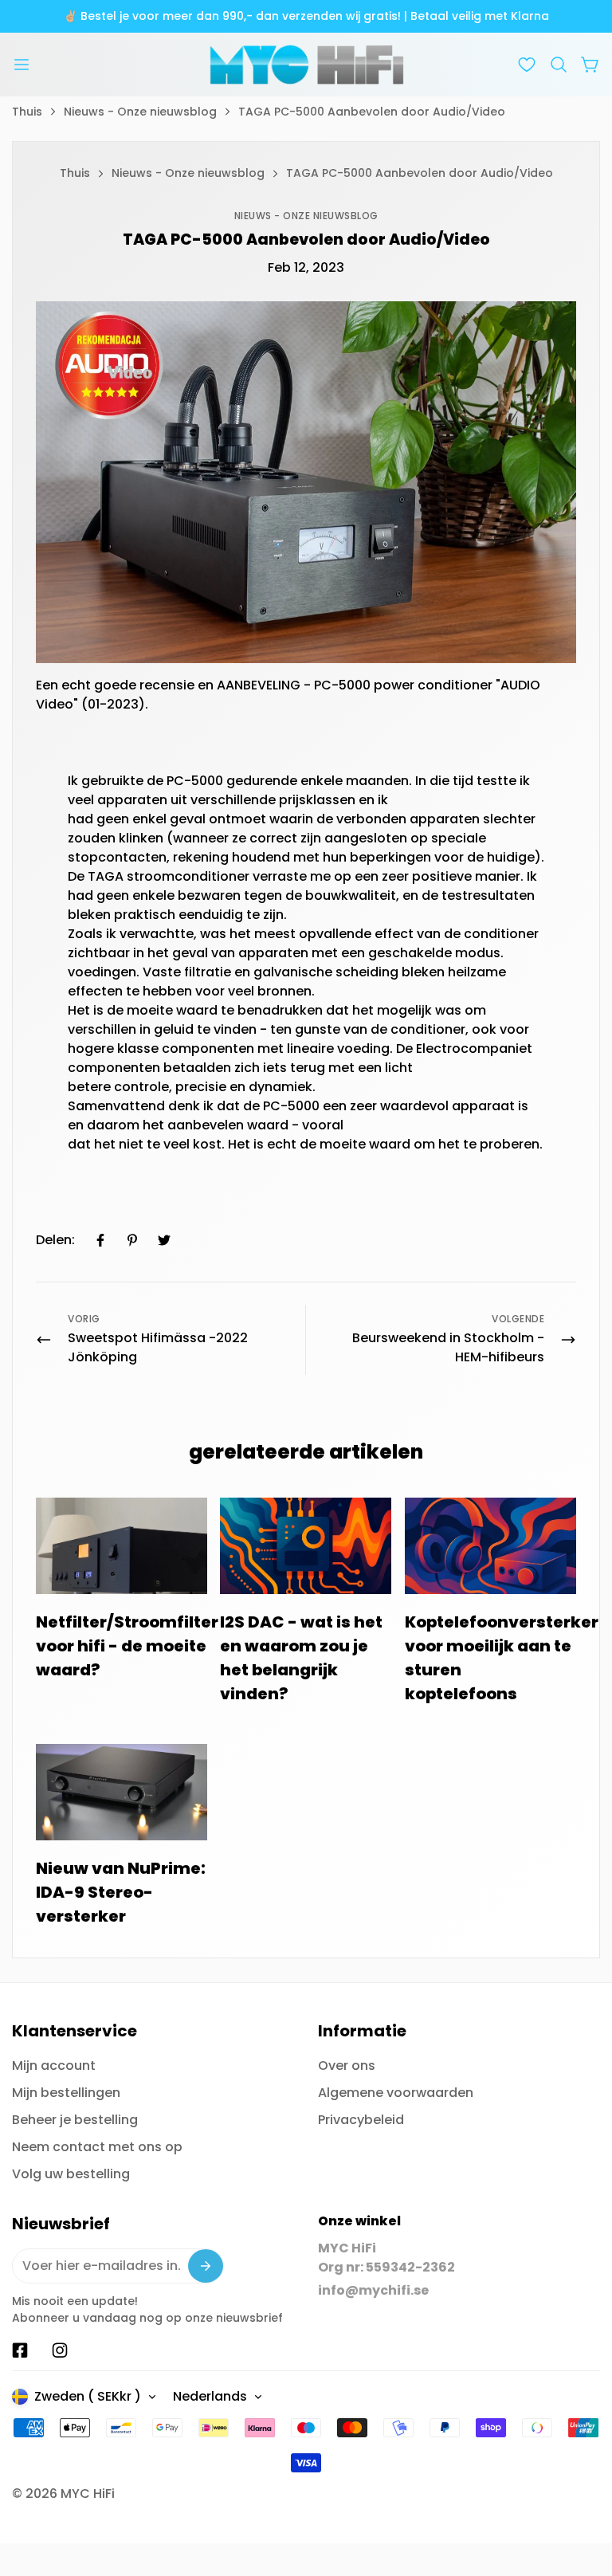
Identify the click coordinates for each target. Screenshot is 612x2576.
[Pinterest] (132, 1240)
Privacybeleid (361, 2120)
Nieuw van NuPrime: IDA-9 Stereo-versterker (121, 1892)
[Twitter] (164, 1240)
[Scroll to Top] (581, 2489)
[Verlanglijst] (527, 65)
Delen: (55, 1240)
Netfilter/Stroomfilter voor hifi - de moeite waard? (127, 1646)
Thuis (27, 112)
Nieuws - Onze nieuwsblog (140, 112)
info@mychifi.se (373, 2290)
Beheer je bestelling (75, 2120)
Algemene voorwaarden (396, 2093)
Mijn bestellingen (66, 2093)
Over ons (347, 2066)
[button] (559, 65)
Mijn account (54, 2066)
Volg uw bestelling (71, 2174)
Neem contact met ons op (97, 2147)
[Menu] (22, 65)
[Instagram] (60, 2350)
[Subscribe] (206, 2266)
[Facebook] (100, 1240)
